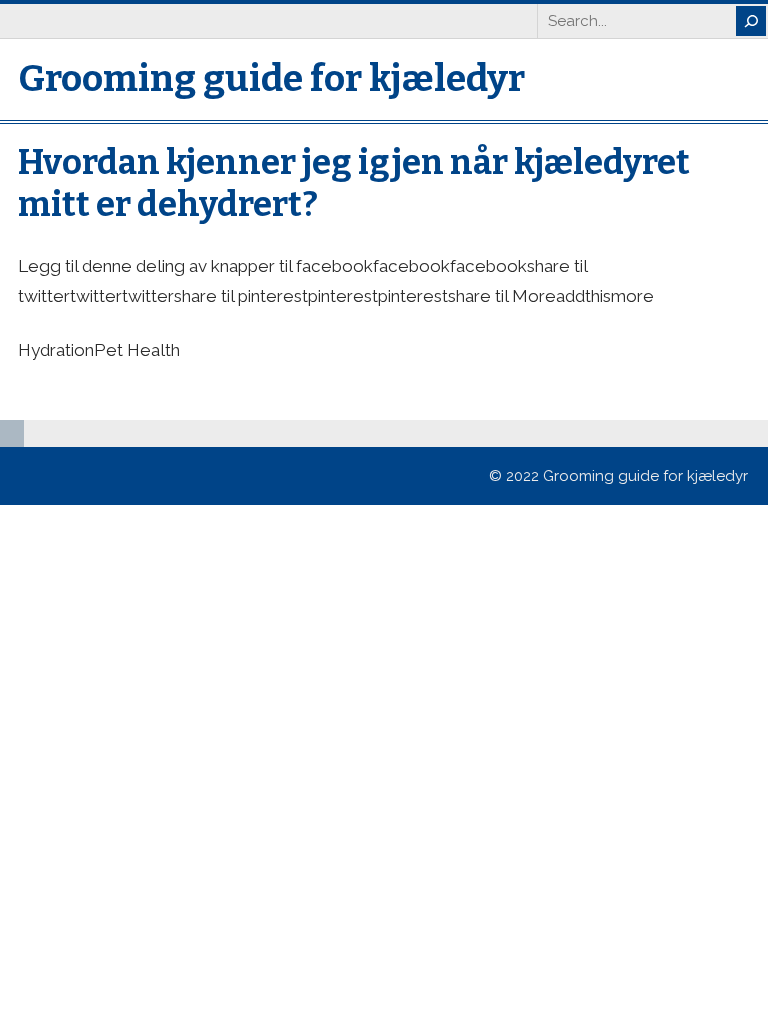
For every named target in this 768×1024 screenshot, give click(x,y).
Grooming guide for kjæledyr (271, 78)
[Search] (751, 21)
